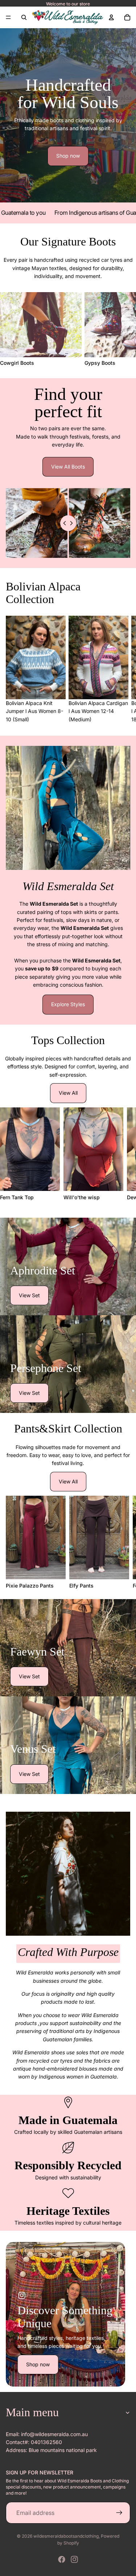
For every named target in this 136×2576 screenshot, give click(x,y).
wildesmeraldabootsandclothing (66, 2536)
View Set (29, 1295)
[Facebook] (62, 2559)
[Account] (111, 17)
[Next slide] (122, 329)
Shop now (68, 156)
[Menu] (8, 17)
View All (68, 1093)
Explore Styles (68, 1004)
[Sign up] (119, 2513)
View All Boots (68, 467)
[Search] (24, 17)
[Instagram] (74, 2559)
